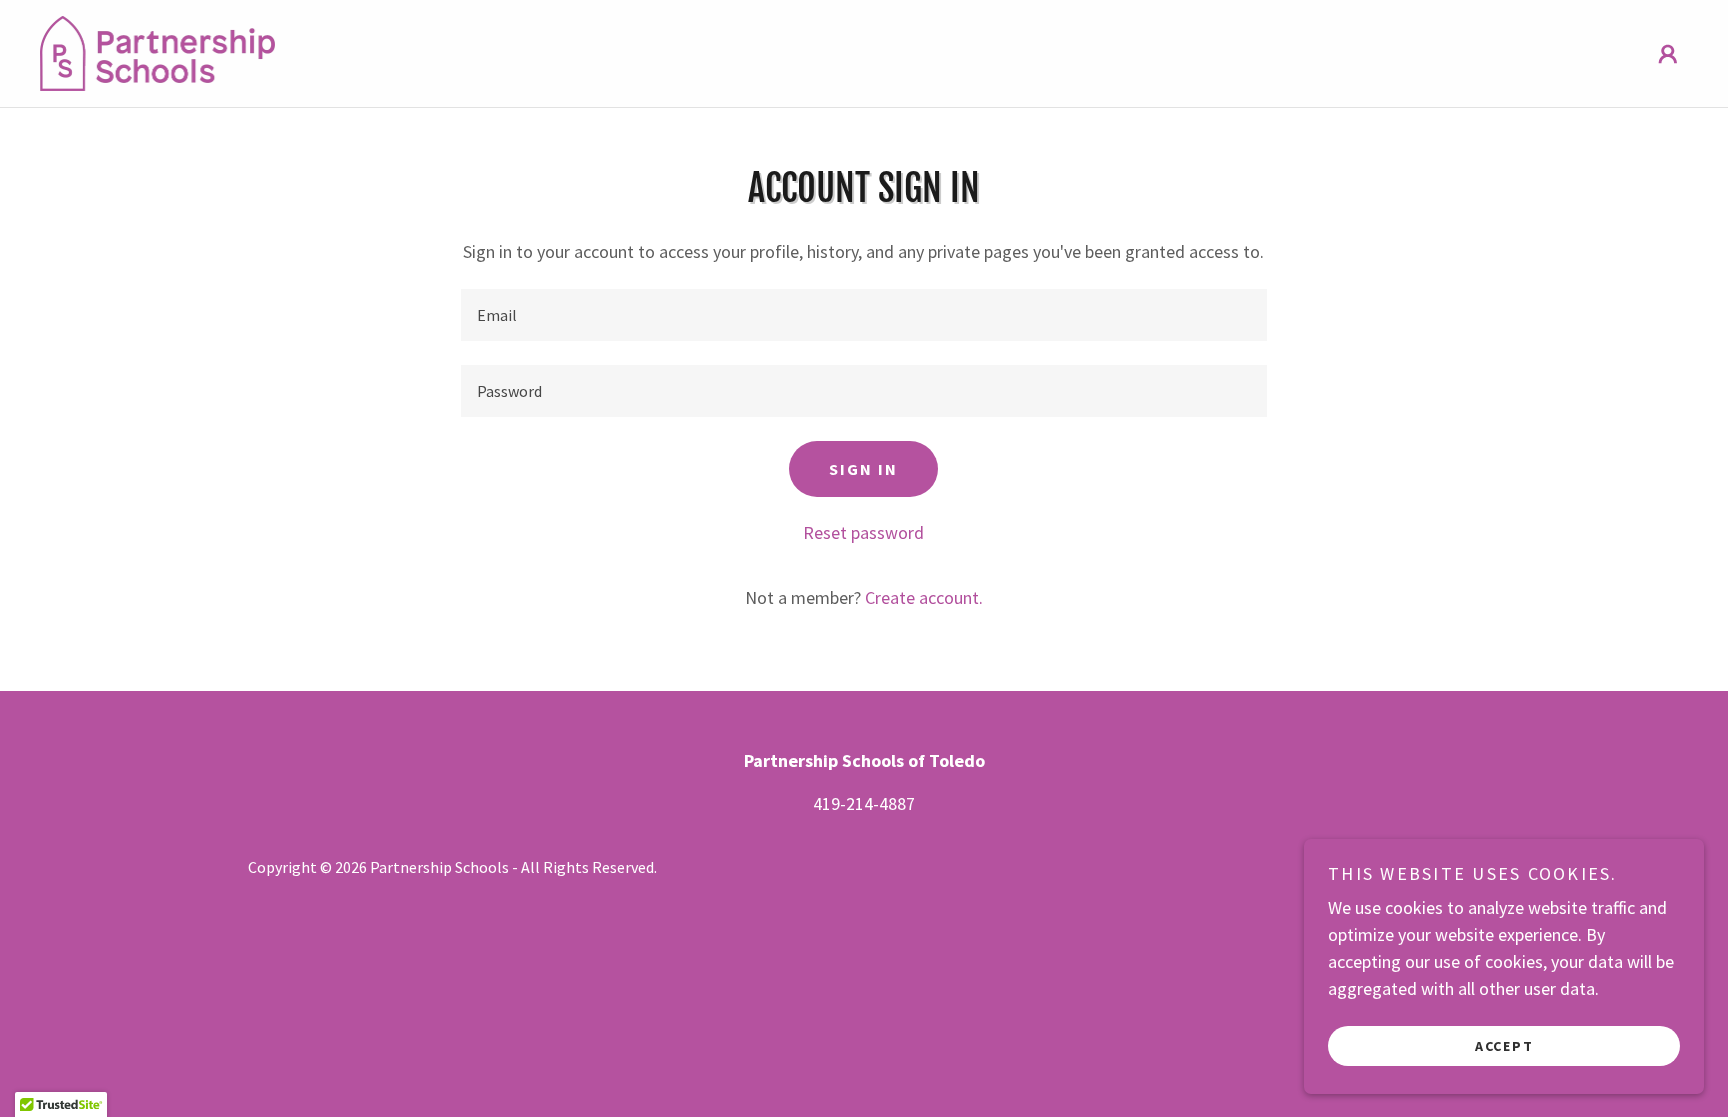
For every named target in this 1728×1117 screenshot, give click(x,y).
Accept (1504, 1045)
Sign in (863, 469)
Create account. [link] (924, 597)
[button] (1668, 54)
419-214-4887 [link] (864, 803)
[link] (157, 51)
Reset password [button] (863, 532)
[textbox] (863, 315)
